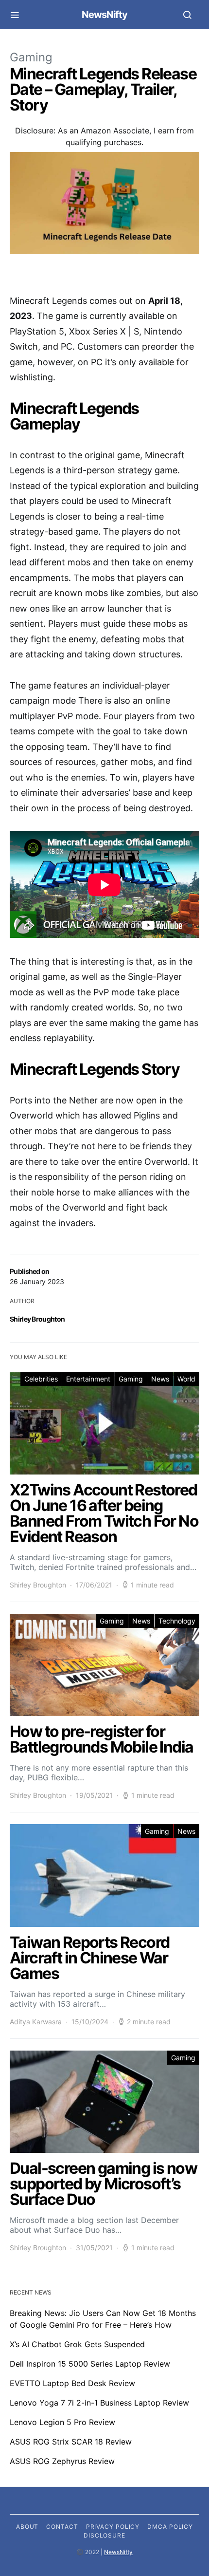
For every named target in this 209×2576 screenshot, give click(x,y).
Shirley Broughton (37, 1319)
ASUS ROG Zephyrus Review (62, 2461)
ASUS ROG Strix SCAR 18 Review (71, 2442)
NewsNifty (104, 15)
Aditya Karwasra (36, 2022)
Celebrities (41, 1379)
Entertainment (88, 1379)
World (186, 1379)
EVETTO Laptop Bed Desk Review (72, 2383)
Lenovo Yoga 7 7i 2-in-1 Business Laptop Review (99, 2403)
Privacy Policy (113, 2527)
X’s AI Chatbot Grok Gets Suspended (77, 2344)
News (160, 1379)
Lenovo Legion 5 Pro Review (62, 2422)
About (27, 2527)
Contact (62, 2527)
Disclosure (104, 2535)
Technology (177, 1621)
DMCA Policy (170, 2527)
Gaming (31, 57)
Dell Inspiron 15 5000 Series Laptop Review (90, 2364)
